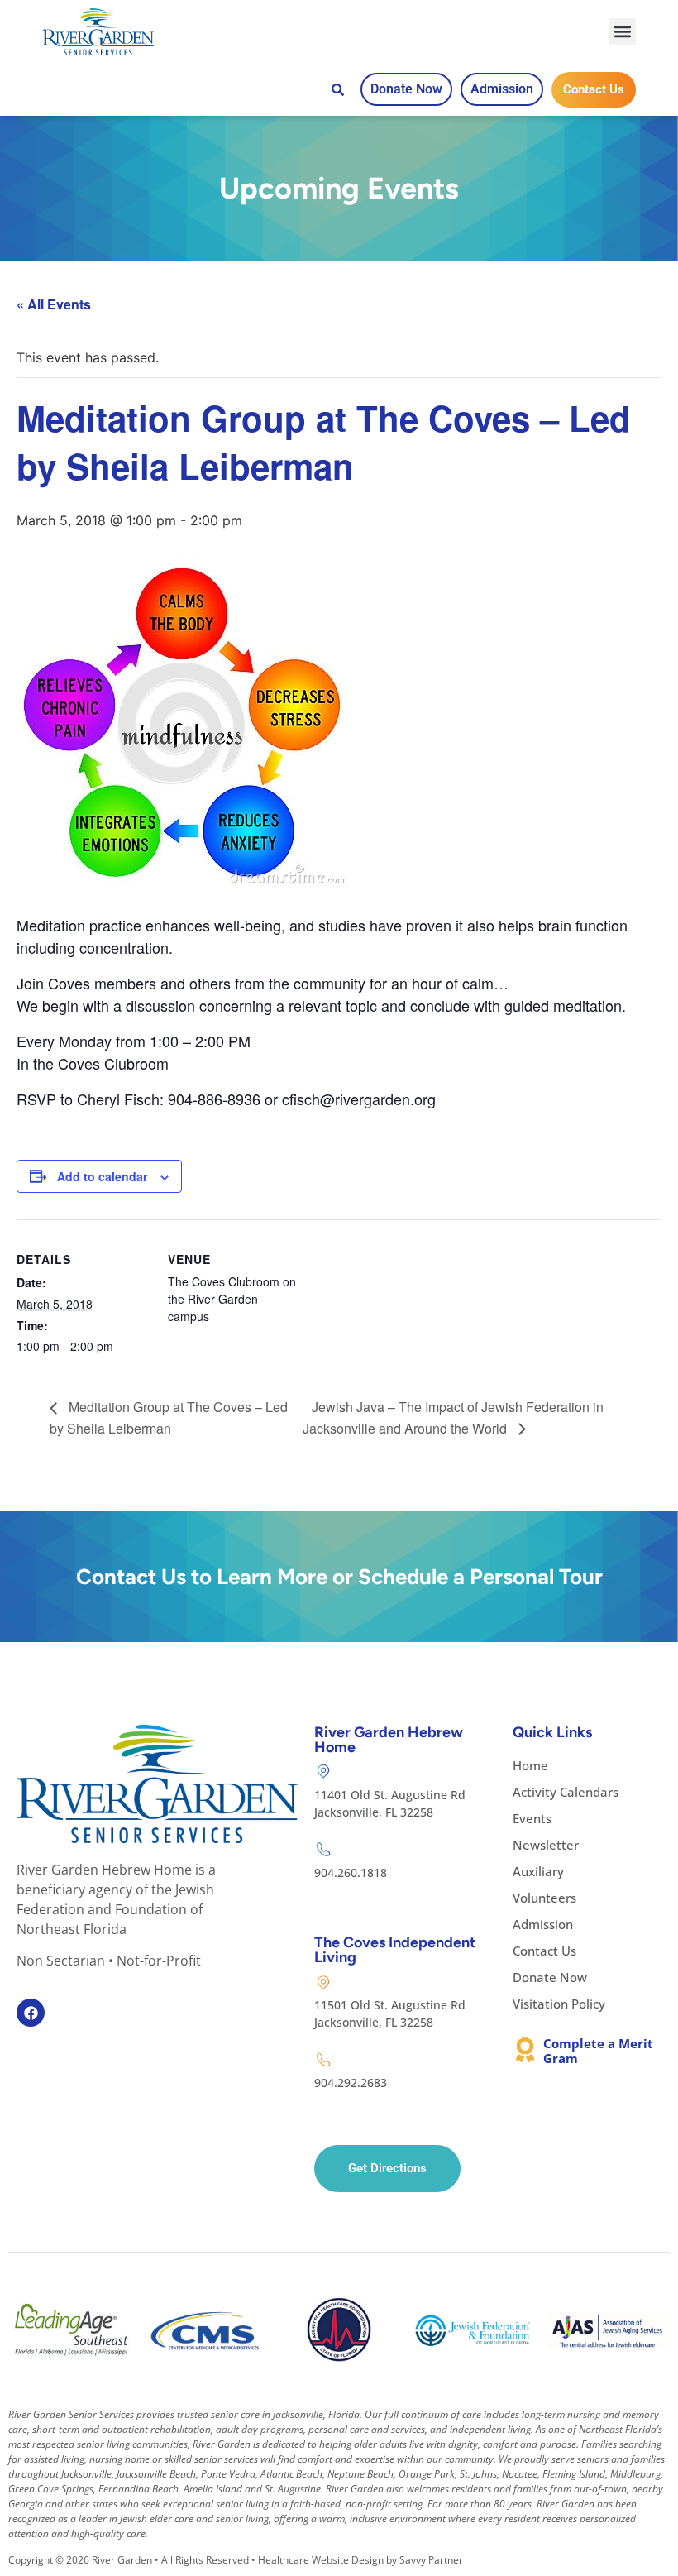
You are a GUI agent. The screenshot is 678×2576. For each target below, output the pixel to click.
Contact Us (544, 1951)
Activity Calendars (566, 1792)
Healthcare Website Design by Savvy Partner (360, 2560)
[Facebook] (31, 2013)
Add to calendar (102, 1176)
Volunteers (544, 1898)
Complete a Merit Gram (598, 2051)
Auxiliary (538, 1871)
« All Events (54, 304)
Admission (543, 1924)
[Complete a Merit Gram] (525, 2050)
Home (530, 1765)
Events (532, 1818)
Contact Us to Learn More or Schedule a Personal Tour (339, 1577)
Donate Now (550, 1977)
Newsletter (546, 1845)
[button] (622, 32)
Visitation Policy (559, 2004)
